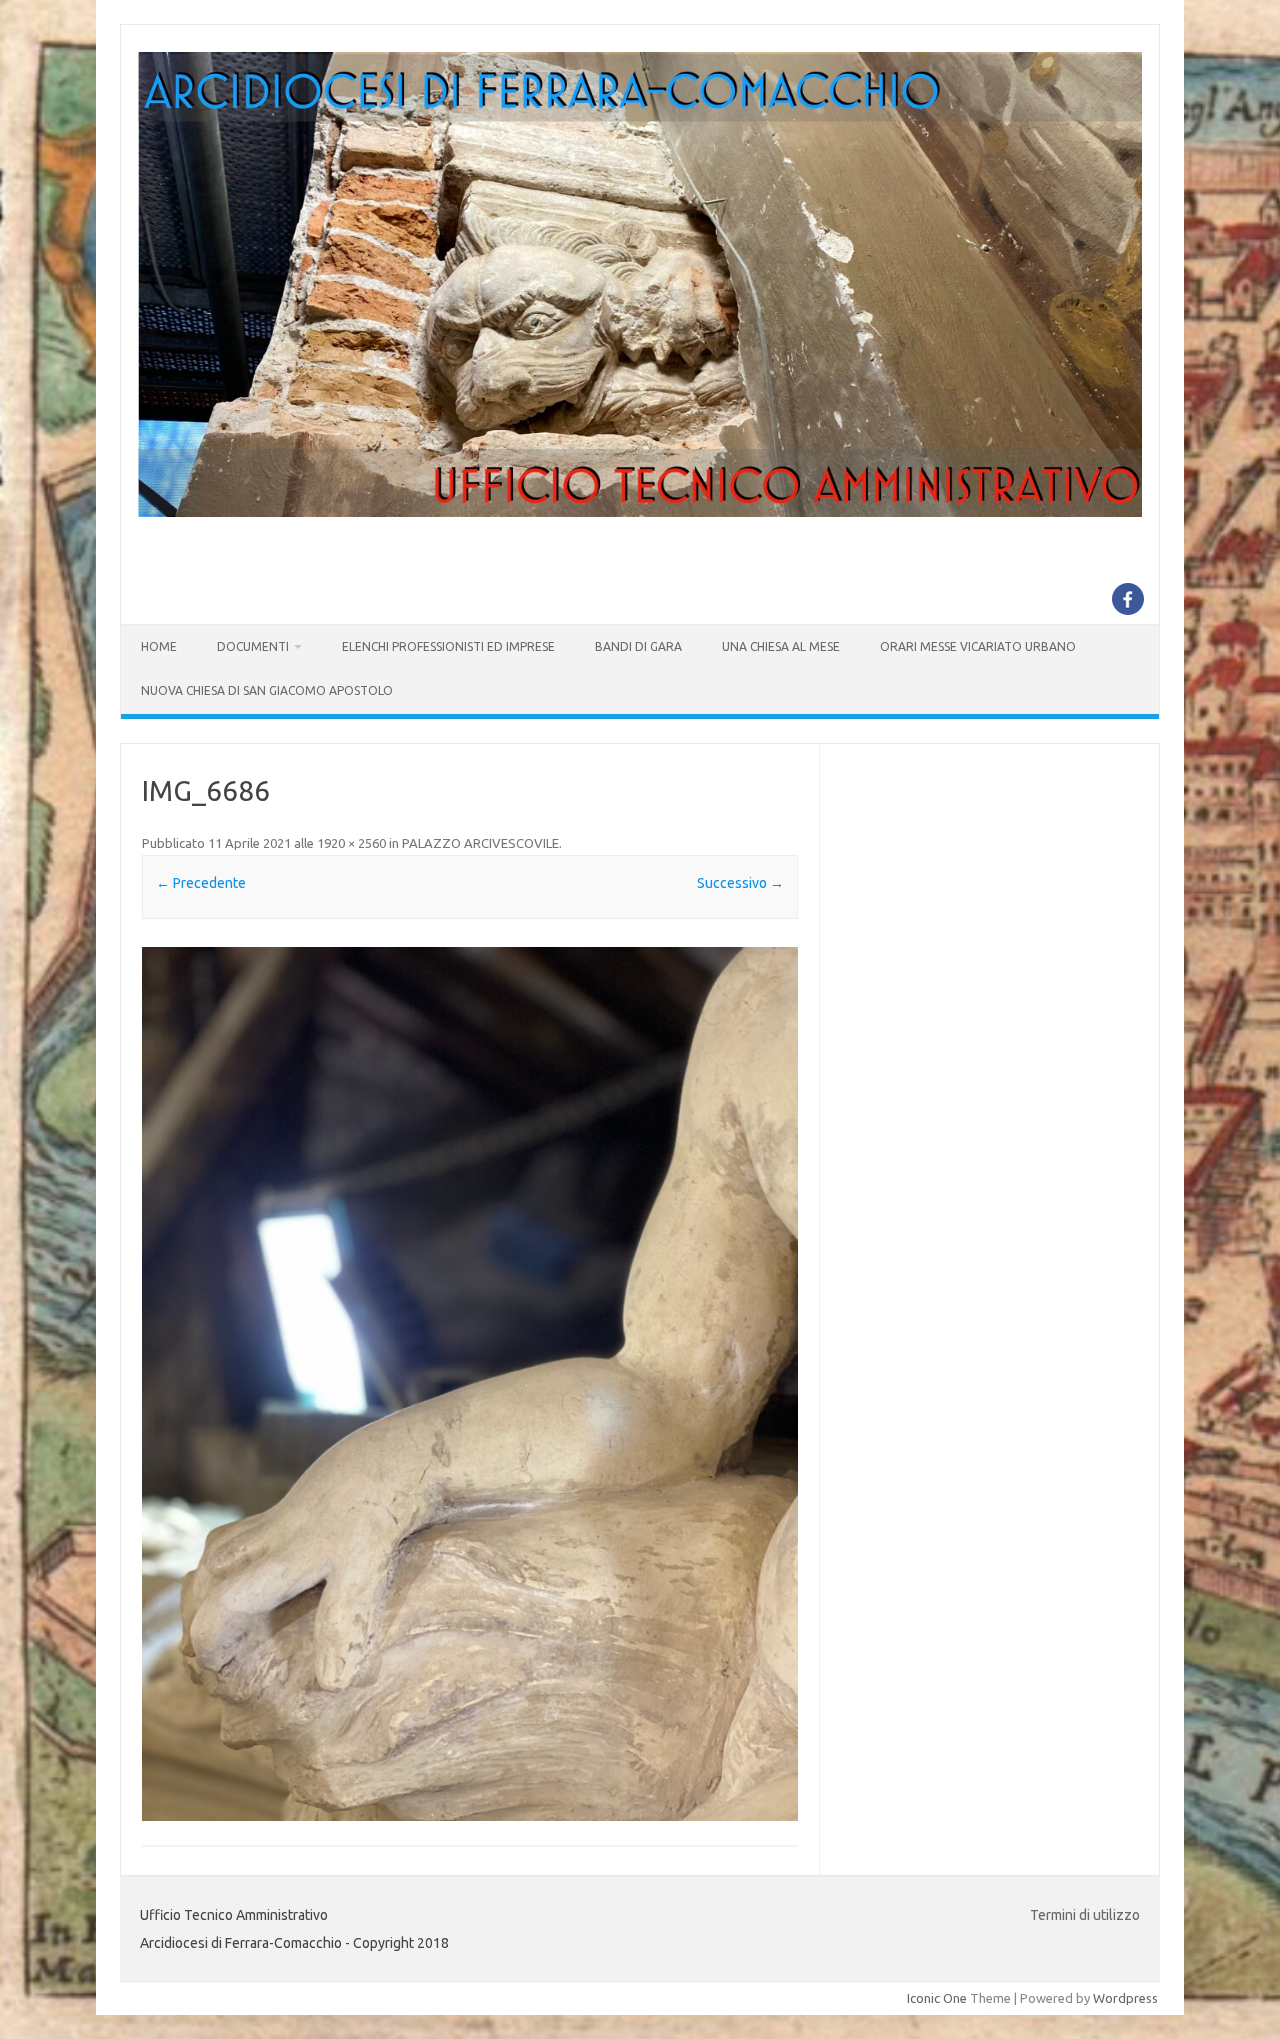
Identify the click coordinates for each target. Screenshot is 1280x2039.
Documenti (253, 646)
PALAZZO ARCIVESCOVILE (480, 843)
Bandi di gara (638, 646)
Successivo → (740, 883)
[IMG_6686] (470, 1384)
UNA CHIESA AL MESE (781, 646)
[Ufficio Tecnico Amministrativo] (640, 512)
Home (159, 646)
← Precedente (201, 883)
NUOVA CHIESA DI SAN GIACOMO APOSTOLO (267, 690)
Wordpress (1125, 1998)
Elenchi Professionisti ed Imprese (448, 646)
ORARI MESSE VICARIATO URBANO (978, 646)
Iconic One (937, 1998)
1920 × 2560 (351, 843)
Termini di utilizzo (1085, 1915)
